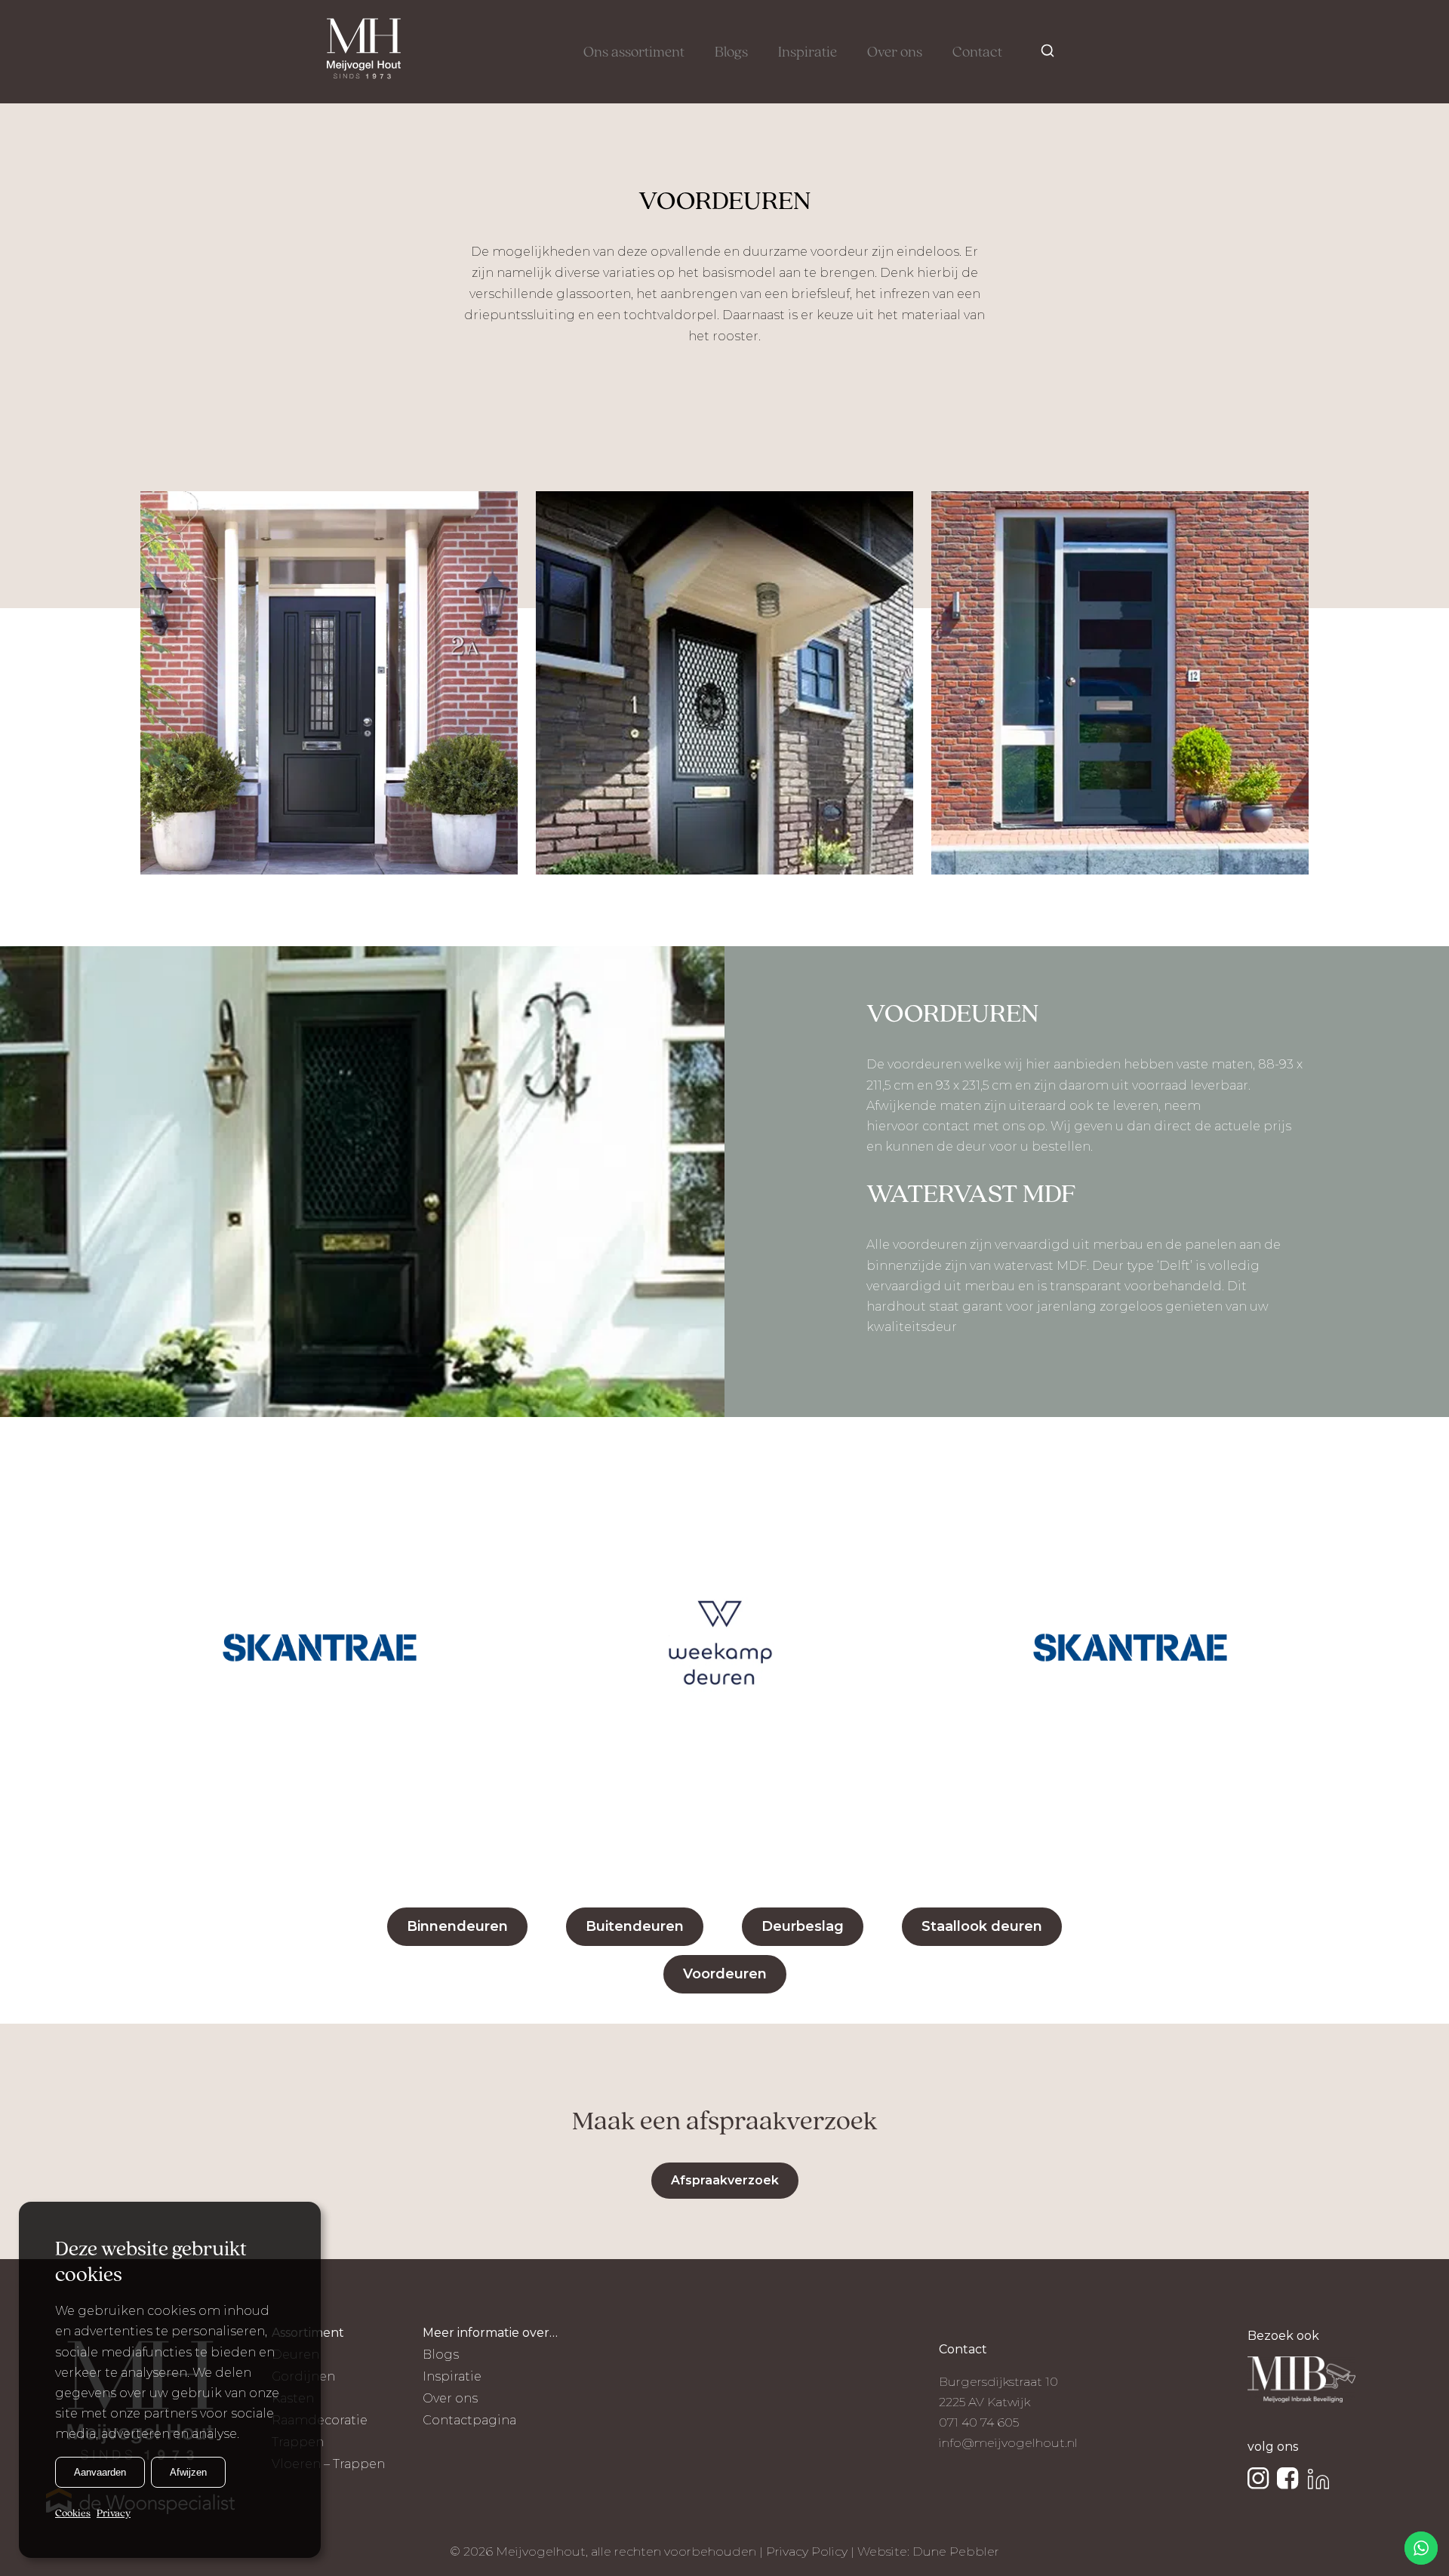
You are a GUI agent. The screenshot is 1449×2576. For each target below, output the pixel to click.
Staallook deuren (982, 1926)
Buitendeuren (635, 1926)
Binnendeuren (457, 1926)
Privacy (114, 2513)
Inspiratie (808, 53)
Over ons (895, 53)
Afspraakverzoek (725, 2180)
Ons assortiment (634, 53)
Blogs (731, 53)
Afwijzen (188, 2471)
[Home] (364, 52)
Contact (977, 53)
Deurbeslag (803, 1926)
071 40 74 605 (979, 2422)
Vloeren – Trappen (328, 2464)
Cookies (73, 2513)
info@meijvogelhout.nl (1008, 2443)
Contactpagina (469, 2420)
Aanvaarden (100, 2471)
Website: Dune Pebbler (928, 2551)
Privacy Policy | (812, 2551)
